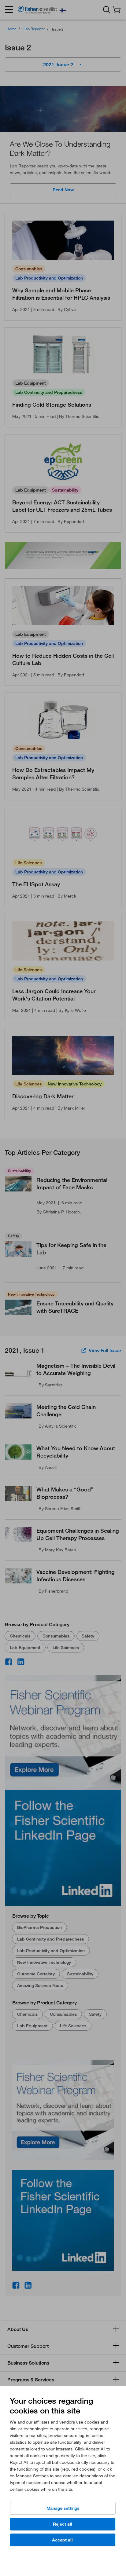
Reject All (63, 2524)
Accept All (62, 2540)
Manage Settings (63, 2508)
